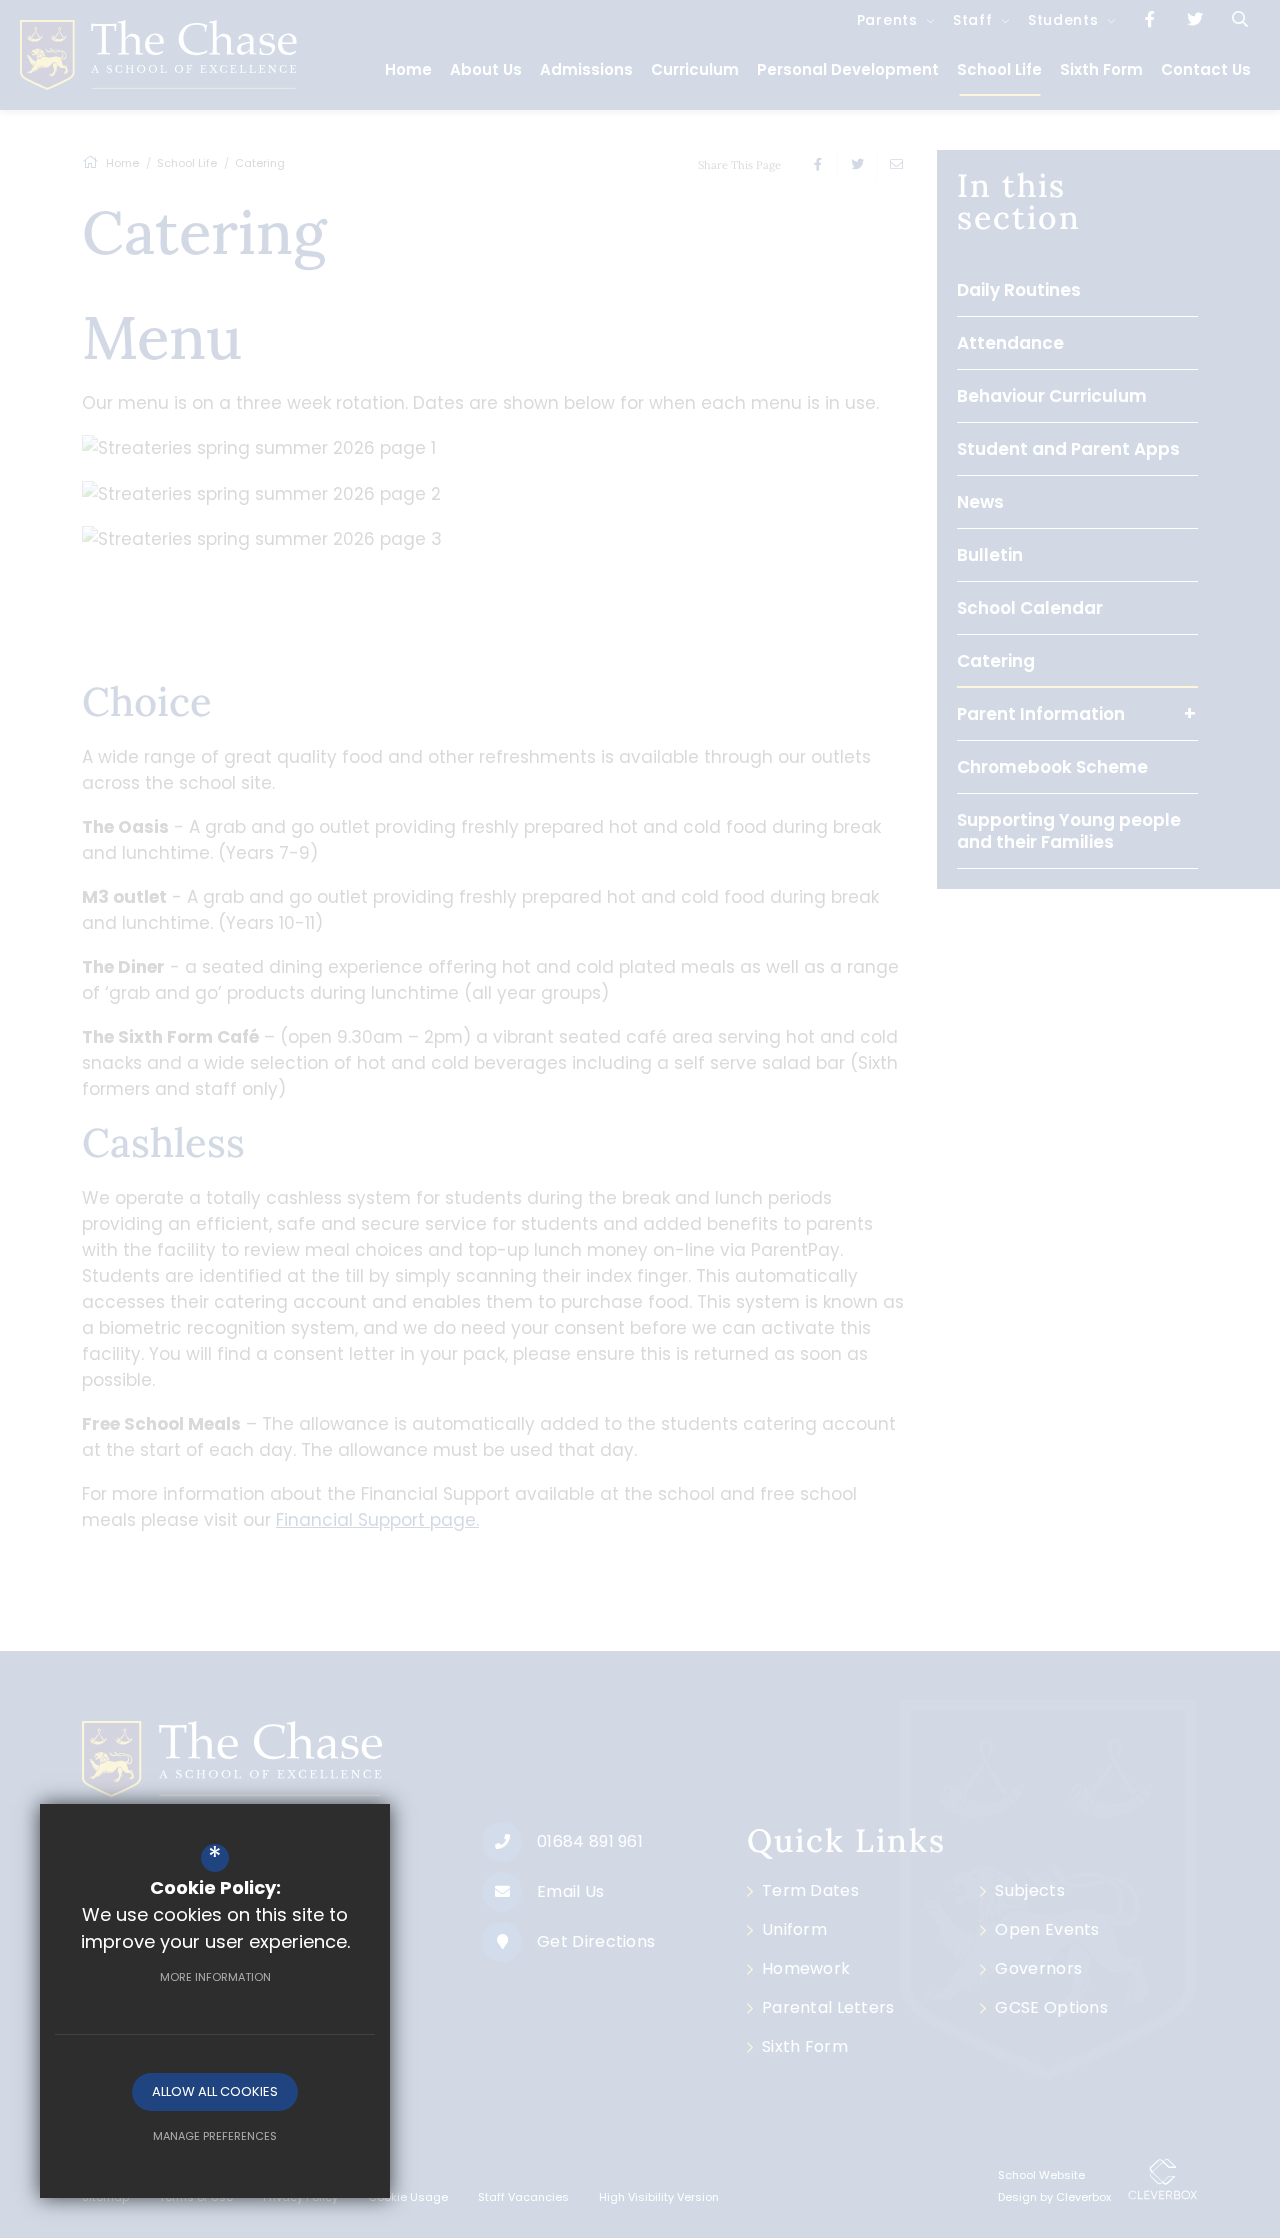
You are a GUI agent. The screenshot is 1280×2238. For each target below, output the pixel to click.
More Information (215, 1977)
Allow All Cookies (215, 2091)
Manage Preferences (215, 2136)
